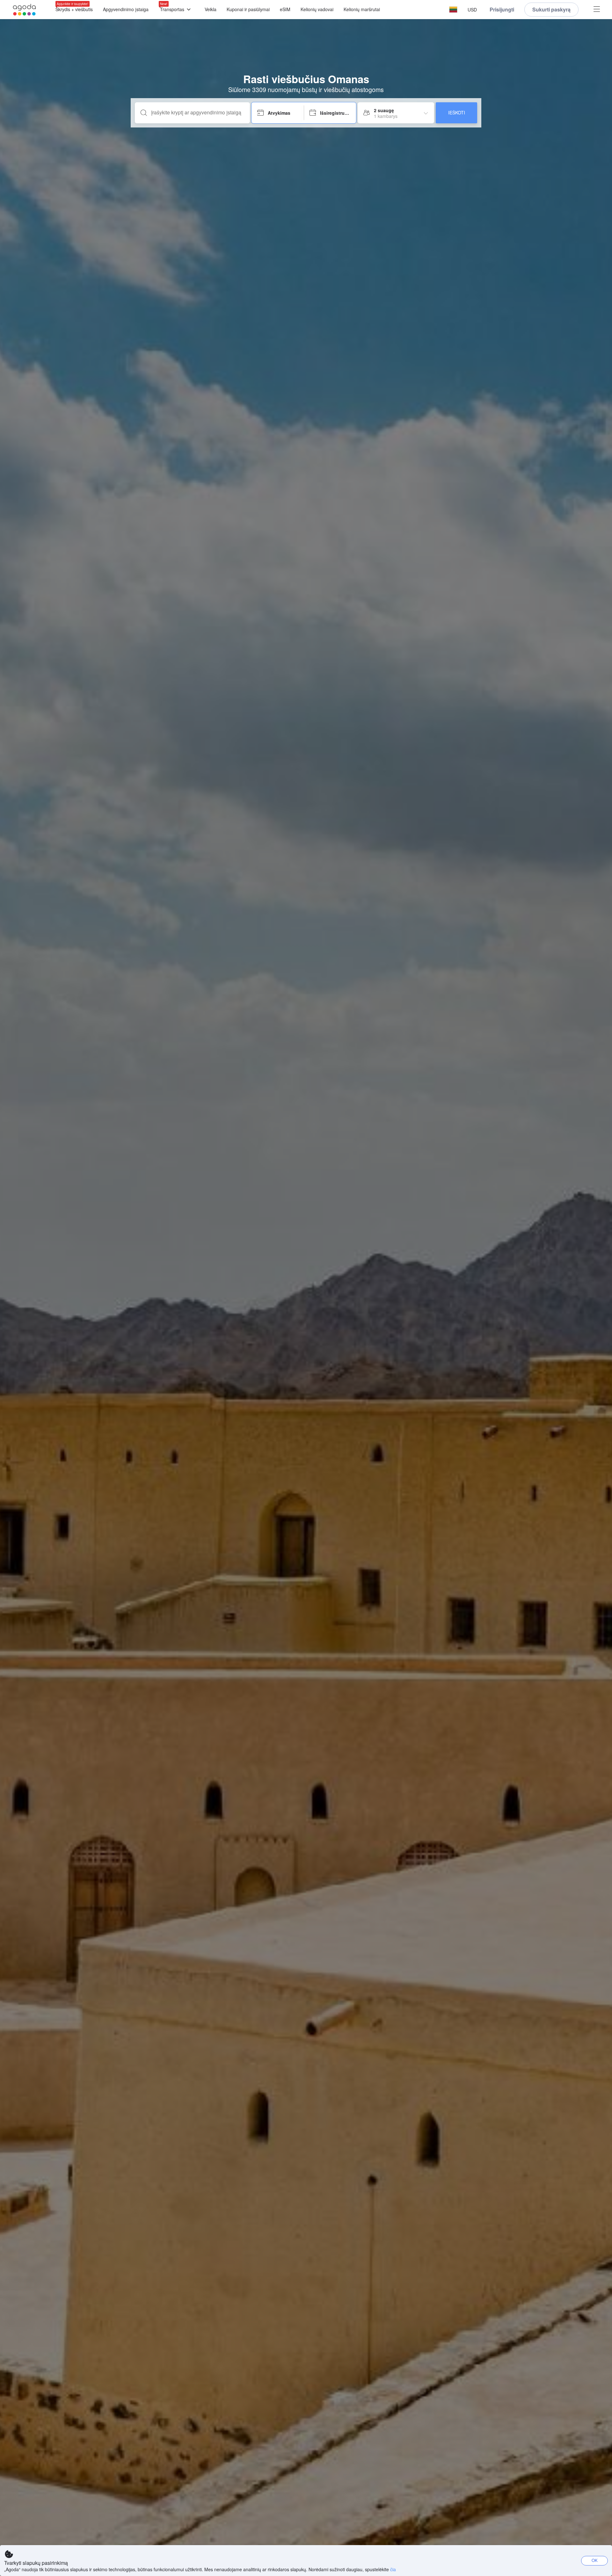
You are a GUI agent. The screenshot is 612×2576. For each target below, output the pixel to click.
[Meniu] (597, 10)
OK (595, 2560)
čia (393, 2569)
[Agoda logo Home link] (25, 10)
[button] (453, 10)
